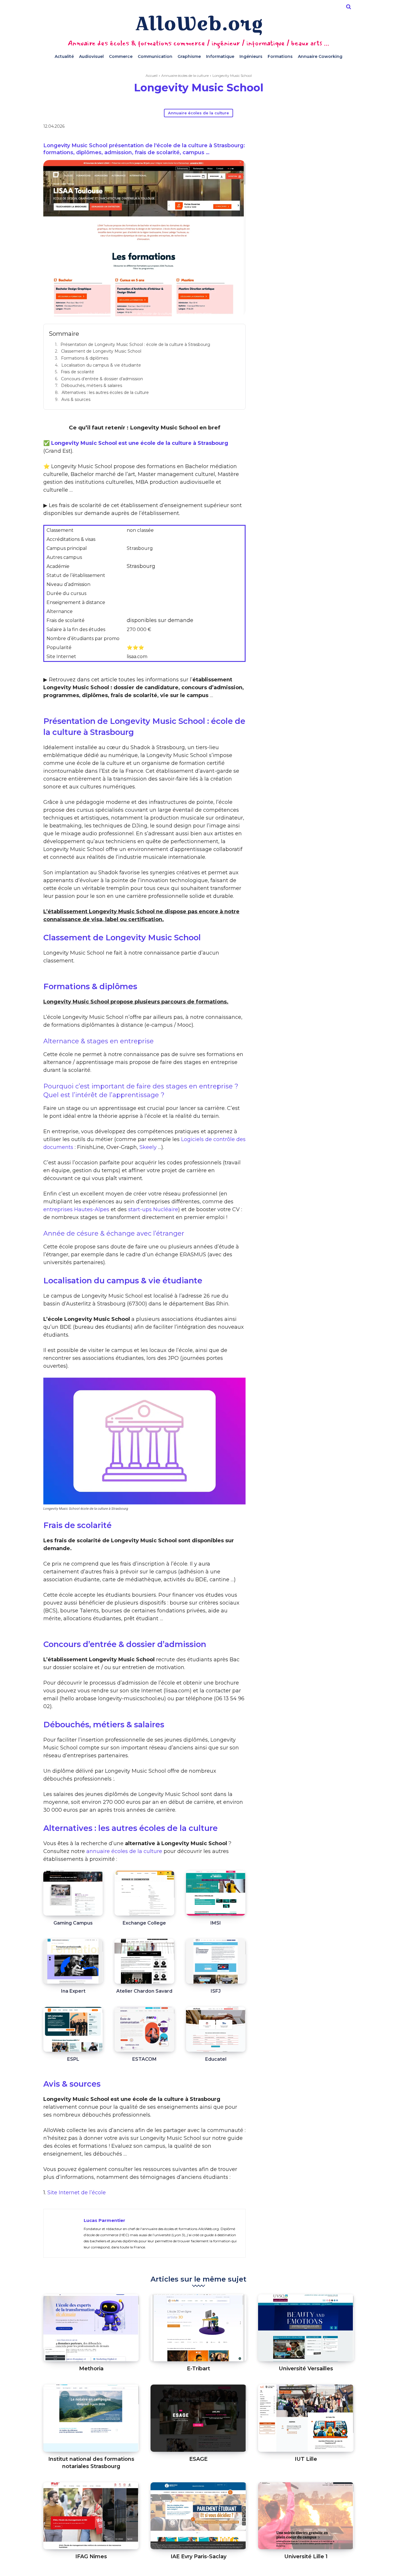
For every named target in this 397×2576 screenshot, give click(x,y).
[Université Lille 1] (306, 2516)
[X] (266, 127)
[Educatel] (216, 2029)
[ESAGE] (198, 2418)
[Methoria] (91, 2328)
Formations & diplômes (85, 358)
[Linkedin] (279, 127)
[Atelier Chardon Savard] (144, 1961)
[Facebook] (253, 127)
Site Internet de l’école (77, 2193)
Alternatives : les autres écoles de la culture (105, 392)
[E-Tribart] (198, 2328)
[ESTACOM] (144, 2029)
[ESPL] (73, 2029)
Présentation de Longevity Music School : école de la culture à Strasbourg (135, 344)
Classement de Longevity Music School (101, 351)
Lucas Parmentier (104, 2220)
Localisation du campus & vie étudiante (101, 365)
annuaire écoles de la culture (124, 1851)
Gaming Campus (73, 1923)
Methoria (91, 2369)
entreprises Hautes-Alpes (76, 1209)
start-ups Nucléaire (153, 1209)
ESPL (73, 2059)
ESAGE (198, 2459)
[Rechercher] (348, 7)
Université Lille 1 (306, 2557)
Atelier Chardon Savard (144, 1991)
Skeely (148, 1147)
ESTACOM (144, 2059)
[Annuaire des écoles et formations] (199, 25)
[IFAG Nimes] (91, 2516)
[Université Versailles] (306, 2328)
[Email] (293, 127)
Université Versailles (306, 2369)
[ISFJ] (216, 1961)
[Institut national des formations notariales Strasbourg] (91, 2418)
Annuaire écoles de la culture (185, 75)
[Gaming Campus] (73, 1893)
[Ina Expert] (73, 1961)
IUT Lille (306, 2459)
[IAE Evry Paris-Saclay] (198, 2516)
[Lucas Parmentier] (64, 2233)
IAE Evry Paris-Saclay (199, 2557)
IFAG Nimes (91, 2557)
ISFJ (216, 1991)
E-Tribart (199, 2369)
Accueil (152, 75)
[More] (306, 127)
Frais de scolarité (77, 372)
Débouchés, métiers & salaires (92, 385)
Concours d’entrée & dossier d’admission (102, 379)
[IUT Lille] (306, 2418)
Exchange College (144, 1923)
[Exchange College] (144, 1893)
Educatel (216, 2059)
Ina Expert (73, 1991)
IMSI (216, 1923)
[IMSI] (216, 1893)
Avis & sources (76, 399)
